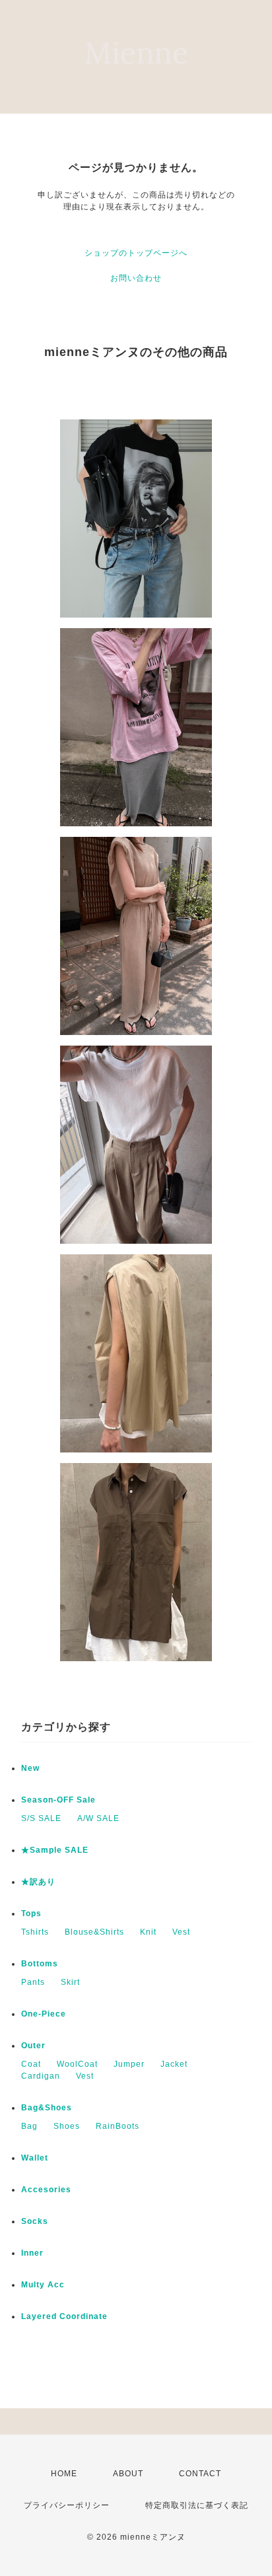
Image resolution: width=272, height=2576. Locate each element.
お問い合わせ (136, 278)
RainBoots (118, 2126)
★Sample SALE (55, 1850)
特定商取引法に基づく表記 (197, 2505)
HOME (64, 2474)
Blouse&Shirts (94, 1932)
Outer (33, 2046)
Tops (31, 1914)
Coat (31, 2064)
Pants (33, 1982)
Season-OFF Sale (58, 1800)
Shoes (67, 2126)
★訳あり (38, 1882)
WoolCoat (77, 2064)
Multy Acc (43, 2285)
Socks (35, 2221)
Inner (32, 2253)
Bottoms (40, 1964)
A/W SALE (98, 1818)
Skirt (70, 1982)
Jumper (129, 2064)
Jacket (174, 2064)
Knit (148, 1932)
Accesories (46, 2190)
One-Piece (44, 2014)
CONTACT (200, 2474)
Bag (29, 2126)
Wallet (35, 2158)
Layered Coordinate (64, 2316)
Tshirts (35, 1932)
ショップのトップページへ (136, 253)
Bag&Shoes (47, 2108)
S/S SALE (41, 1818)
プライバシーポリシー (67, 2505)
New (30, 1768)
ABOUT (128, 2474)
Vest (181, 1932)
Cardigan (41, 2076)
